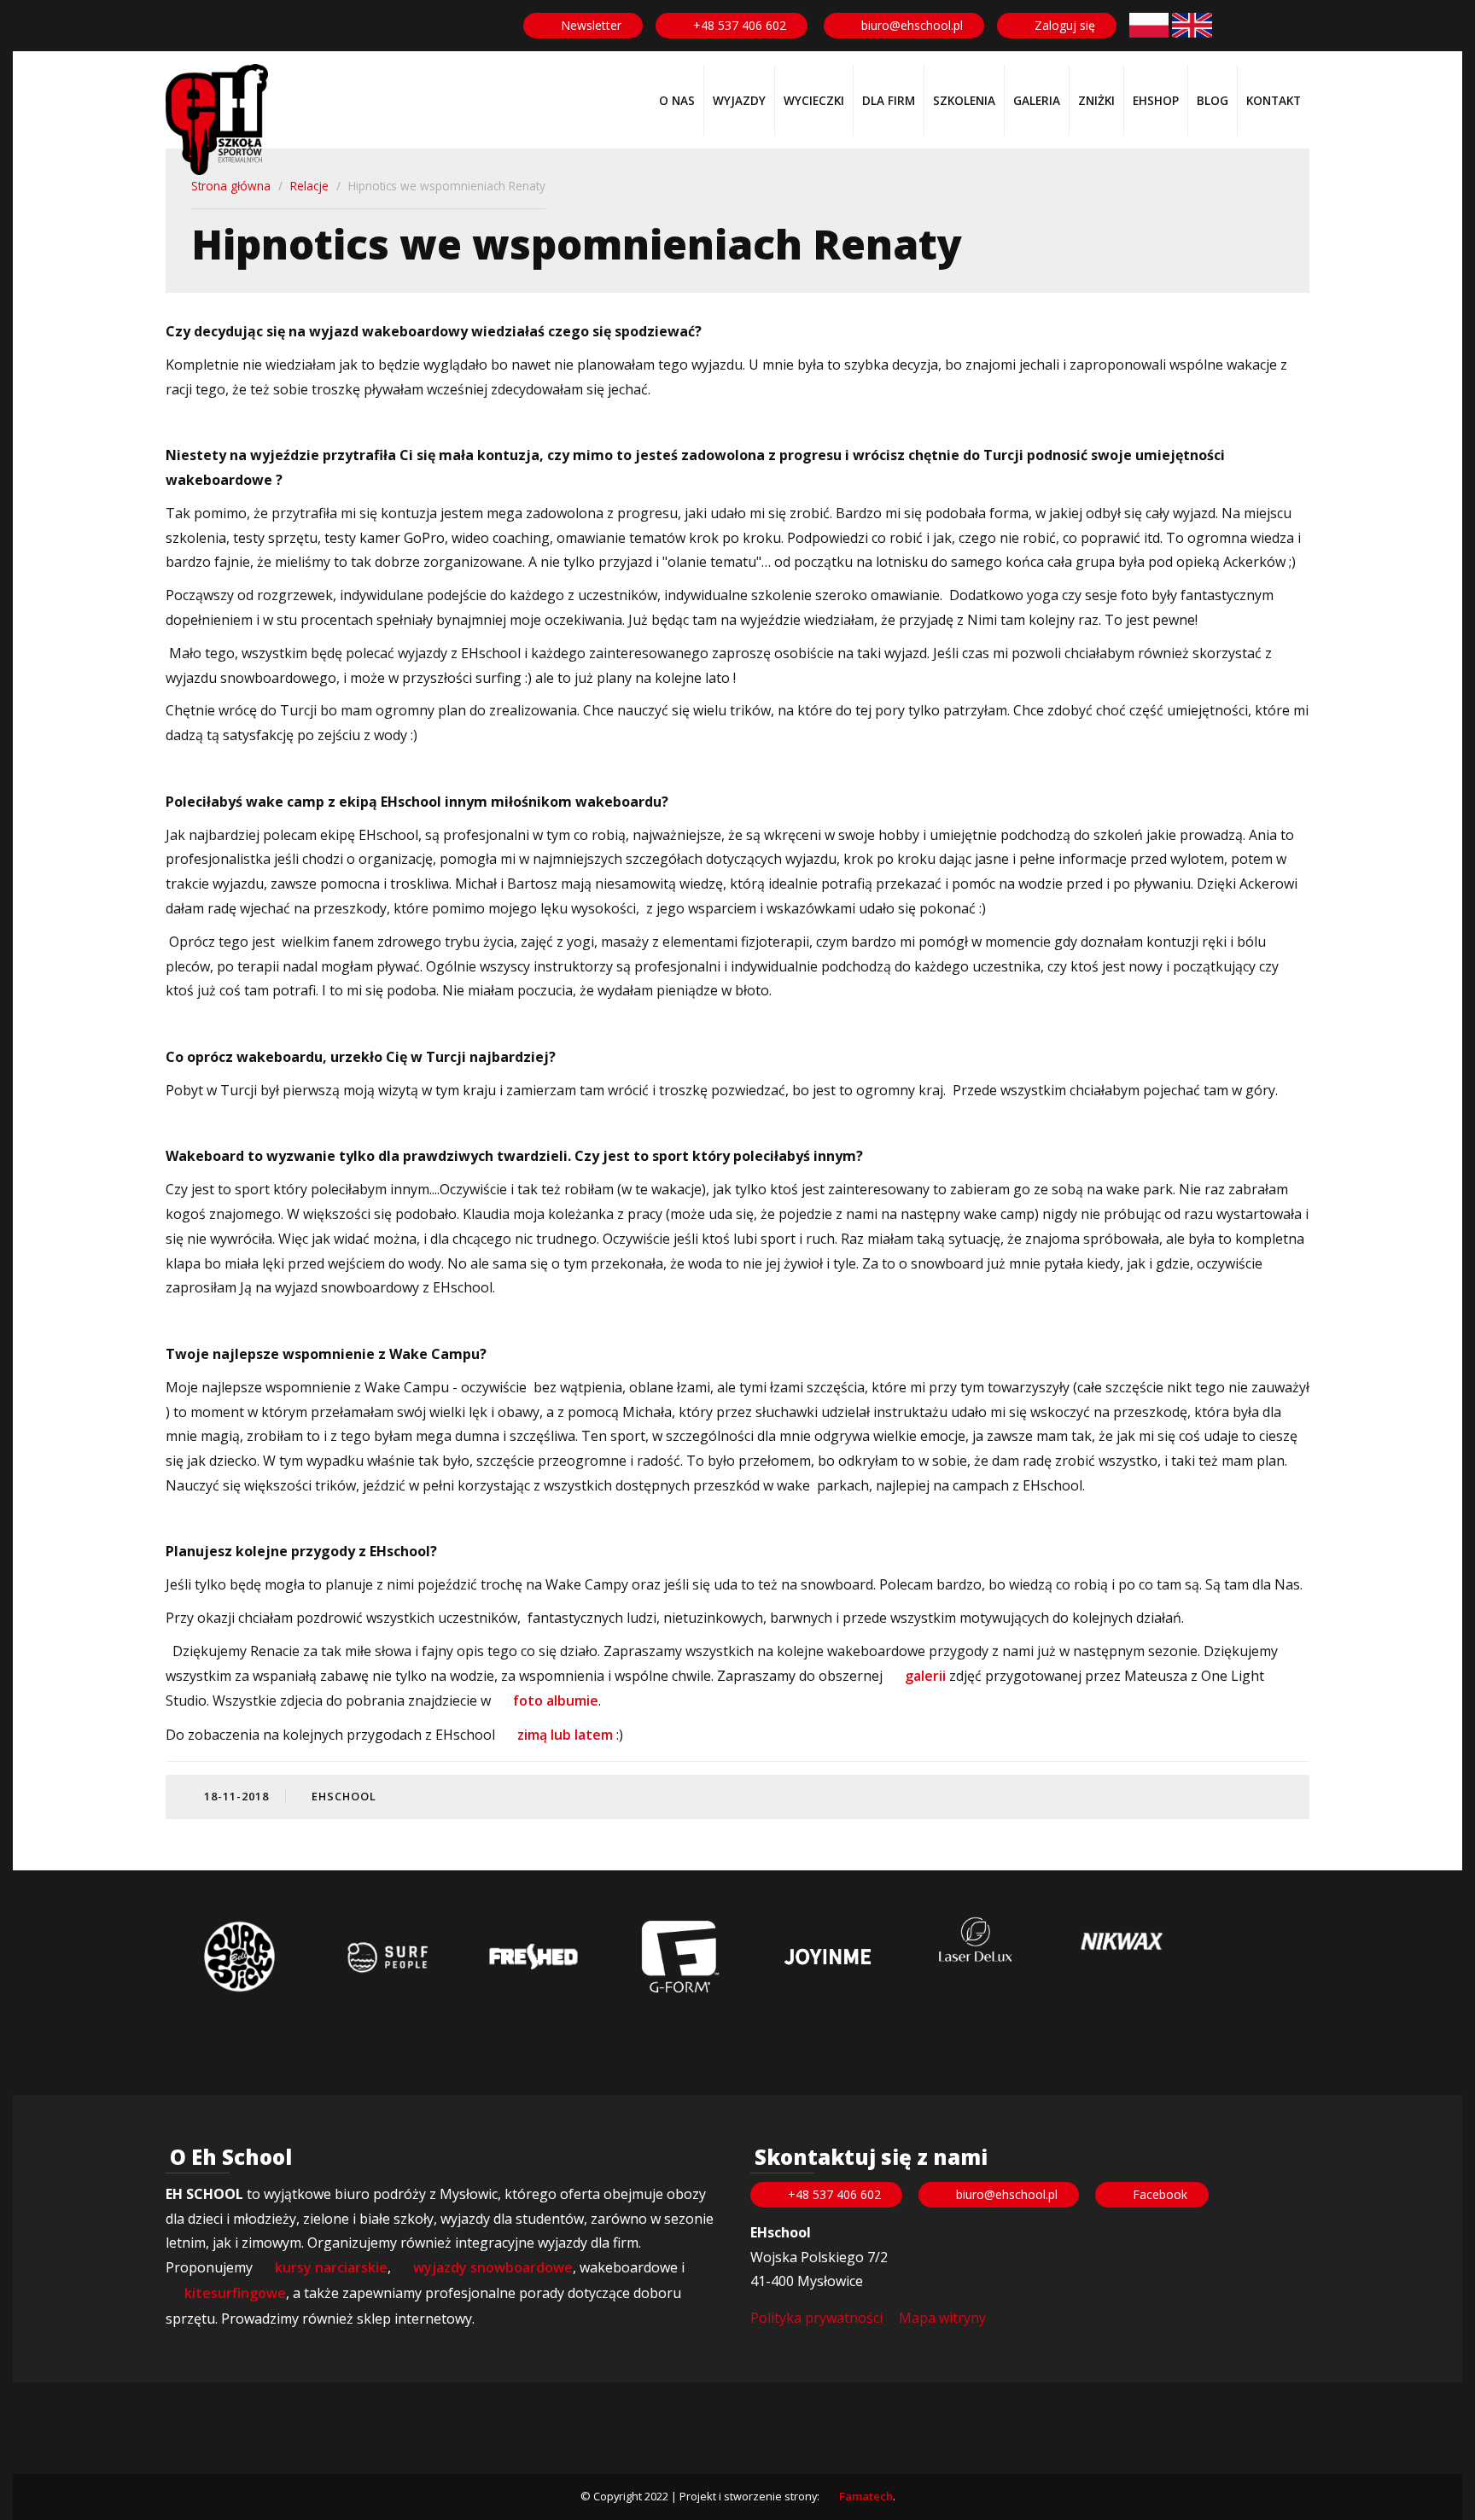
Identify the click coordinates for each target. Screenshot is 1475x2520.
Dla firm (889, 100)
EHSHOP (1156, 100)
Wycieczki (814, 100)
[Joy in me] (827, 1957)
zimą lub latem (563, 1735)
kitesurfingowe (235, 2293)
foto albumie (554, 1700)
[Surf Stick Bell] (239, 1957)
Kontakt (1274, 100)
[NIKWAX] (1122, 1942)
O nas (677, 100)
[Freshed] (533, 1957)
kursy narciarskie (331, 2267)
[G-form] (680, 1957)
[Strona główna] (217, 120)
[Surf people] (387, 1957)
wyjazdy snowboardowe (493, 2267)
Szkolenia (964, 100)
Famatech (866, 2496)
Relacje (309, 186)
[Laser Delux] (975, 1941)
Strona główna (231, 186)
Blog (1213, 100)
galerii (925, 1676)
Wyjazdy (739, 100)
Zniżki (1096, 100)
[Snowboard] (1149, 25)
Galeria (1037, 100)
